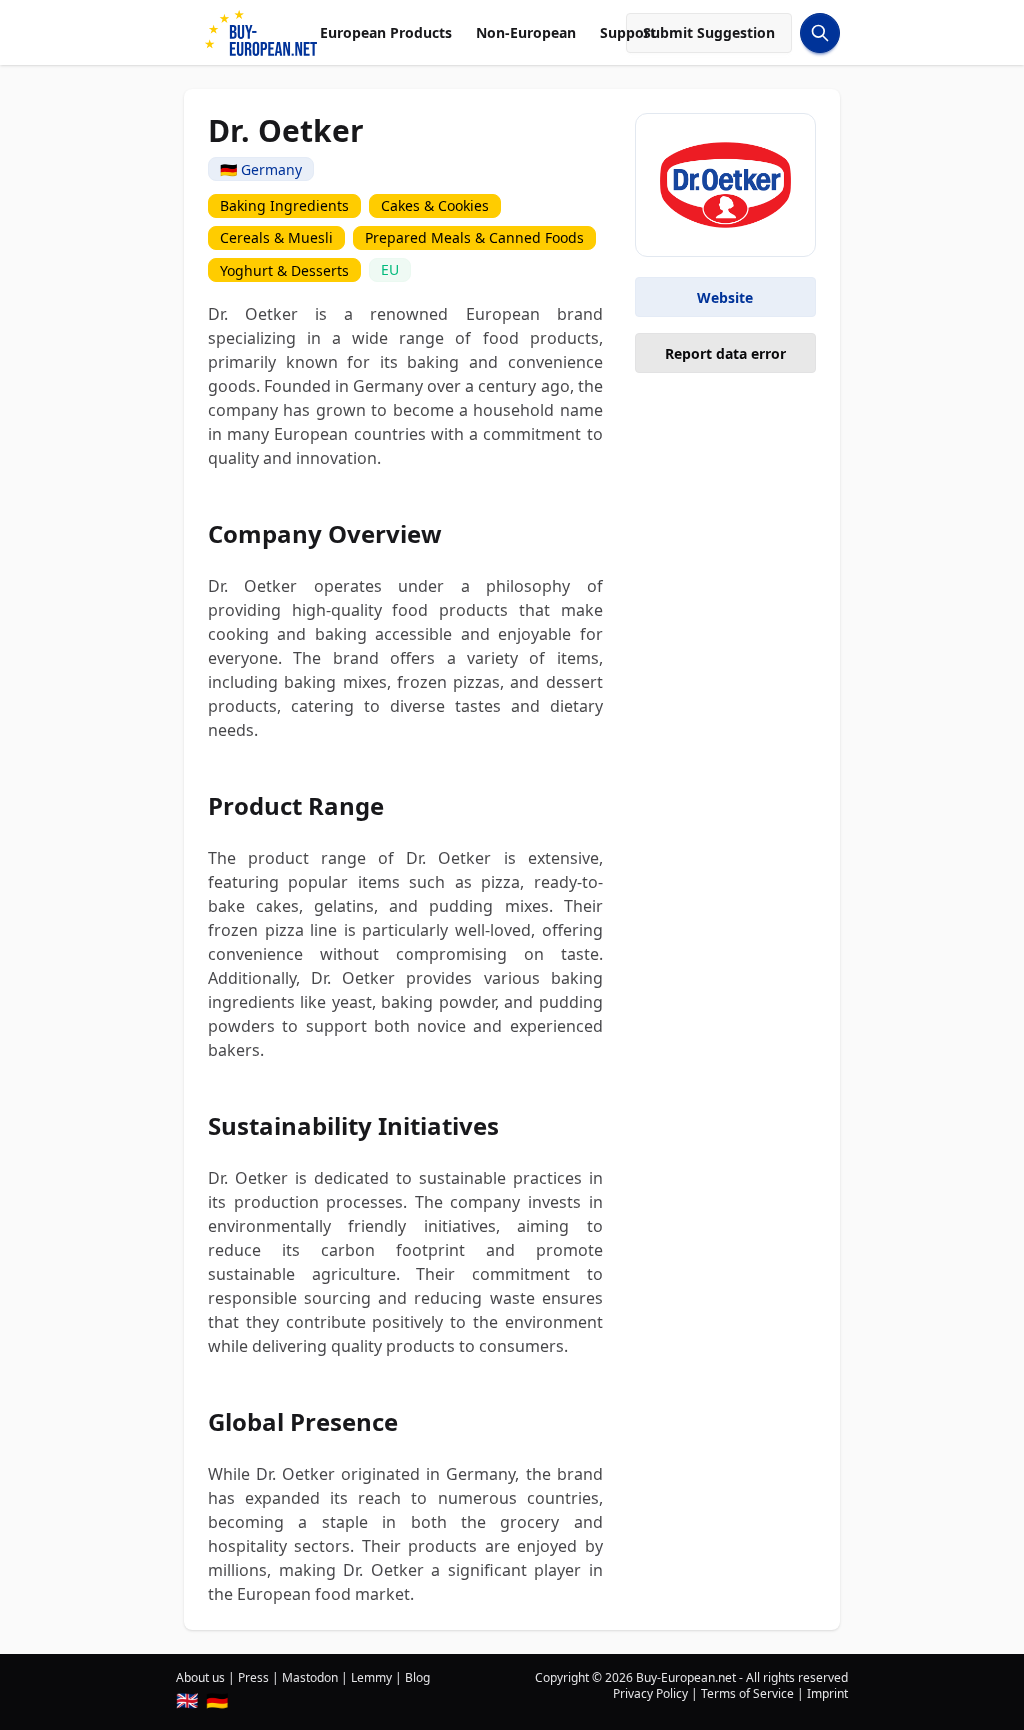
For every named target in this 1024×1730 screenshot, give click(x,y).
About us (200, 1677)
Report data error (725, 353)
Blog (417, 1677)
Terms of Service (747, 1693)
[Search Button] (820, 33)
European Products (386, 32)
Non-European (526, 32)
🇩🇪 (217, 1700)
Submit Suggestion (709, 32)
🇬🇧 (187, 1700)
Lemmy (371, 1677)
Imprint (827, 1693)
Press (253, 1677)
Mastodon (310, 1677)
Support (628, 32)
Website (725, 297)
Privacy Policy (650, 1693)
